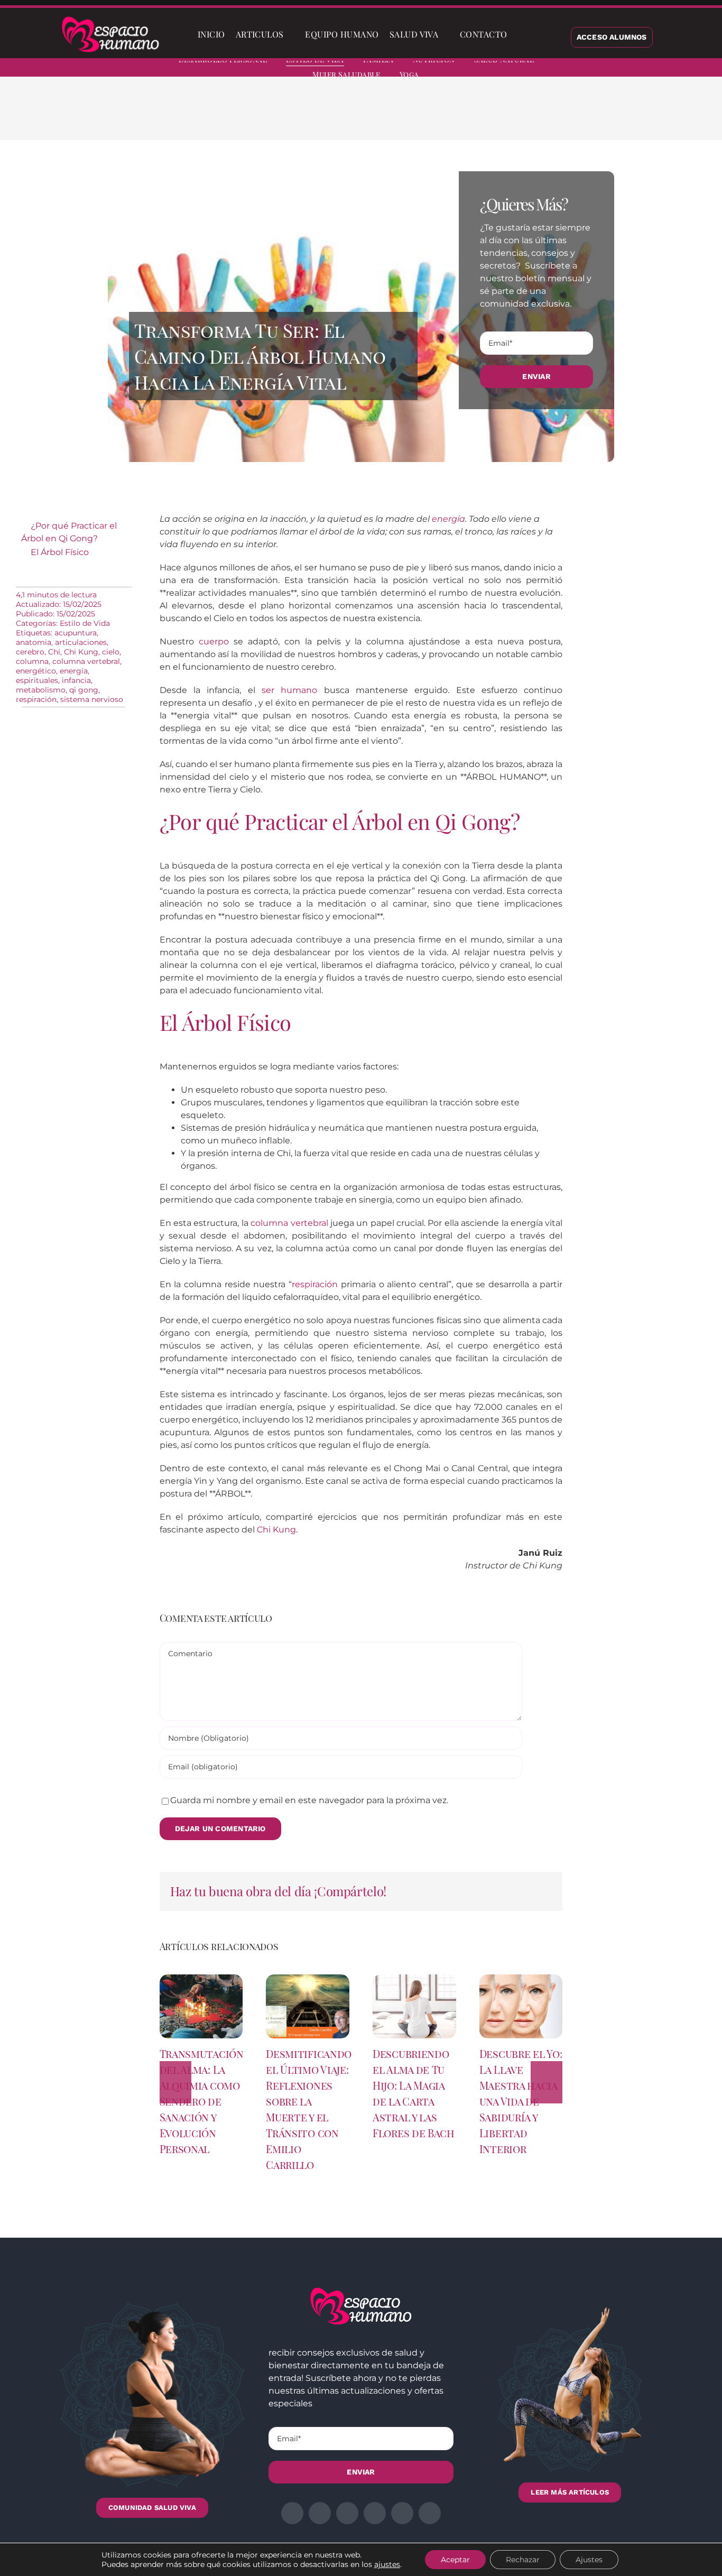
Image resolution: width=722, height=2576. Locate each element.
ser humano (289, 690)
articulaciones (81, 642)
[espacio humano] (110, 18)
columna (32, 661)
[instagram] (645, 69)
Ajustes (589, 2560)
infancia (76, 680)
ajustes (387, 2564)
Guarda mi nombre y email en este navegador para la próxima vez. (309, 1800)
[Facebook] (496, 116)
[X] (513, 116)
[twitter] (626, 69)
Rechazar (523, 2560)
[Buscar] (521, 34)
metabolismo (41, 690)
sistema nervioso (92, 699)
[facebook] (607, 69)
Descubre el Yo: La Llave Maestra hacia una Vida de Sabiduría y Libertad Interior (521, 2101)
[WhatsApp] (547, 116)
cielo (111, 652)
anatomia (34, 642)
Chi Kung (81, 652)
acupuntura (76, 633)
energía (74, 671)
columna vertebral (86, 661)
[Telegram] (564, 116)
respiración (36, 699)
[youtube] (683, 69)
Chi (54, 652)
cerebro (30, 652)
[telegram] (664, 69)
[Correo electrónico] (581, 116)
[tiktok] (702, 69)
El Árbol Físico (60, 552)
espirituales (37, 680)
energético (36, 671)
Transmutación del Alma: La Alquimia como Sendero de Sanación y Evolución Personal (202, 2101)
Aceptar (455, 2560)
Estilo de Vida (85, 623)
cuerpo (214, 641)
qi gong (84, 690)
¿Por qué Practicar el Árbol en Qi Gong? (69, 532)
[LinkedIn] (530, 116)
